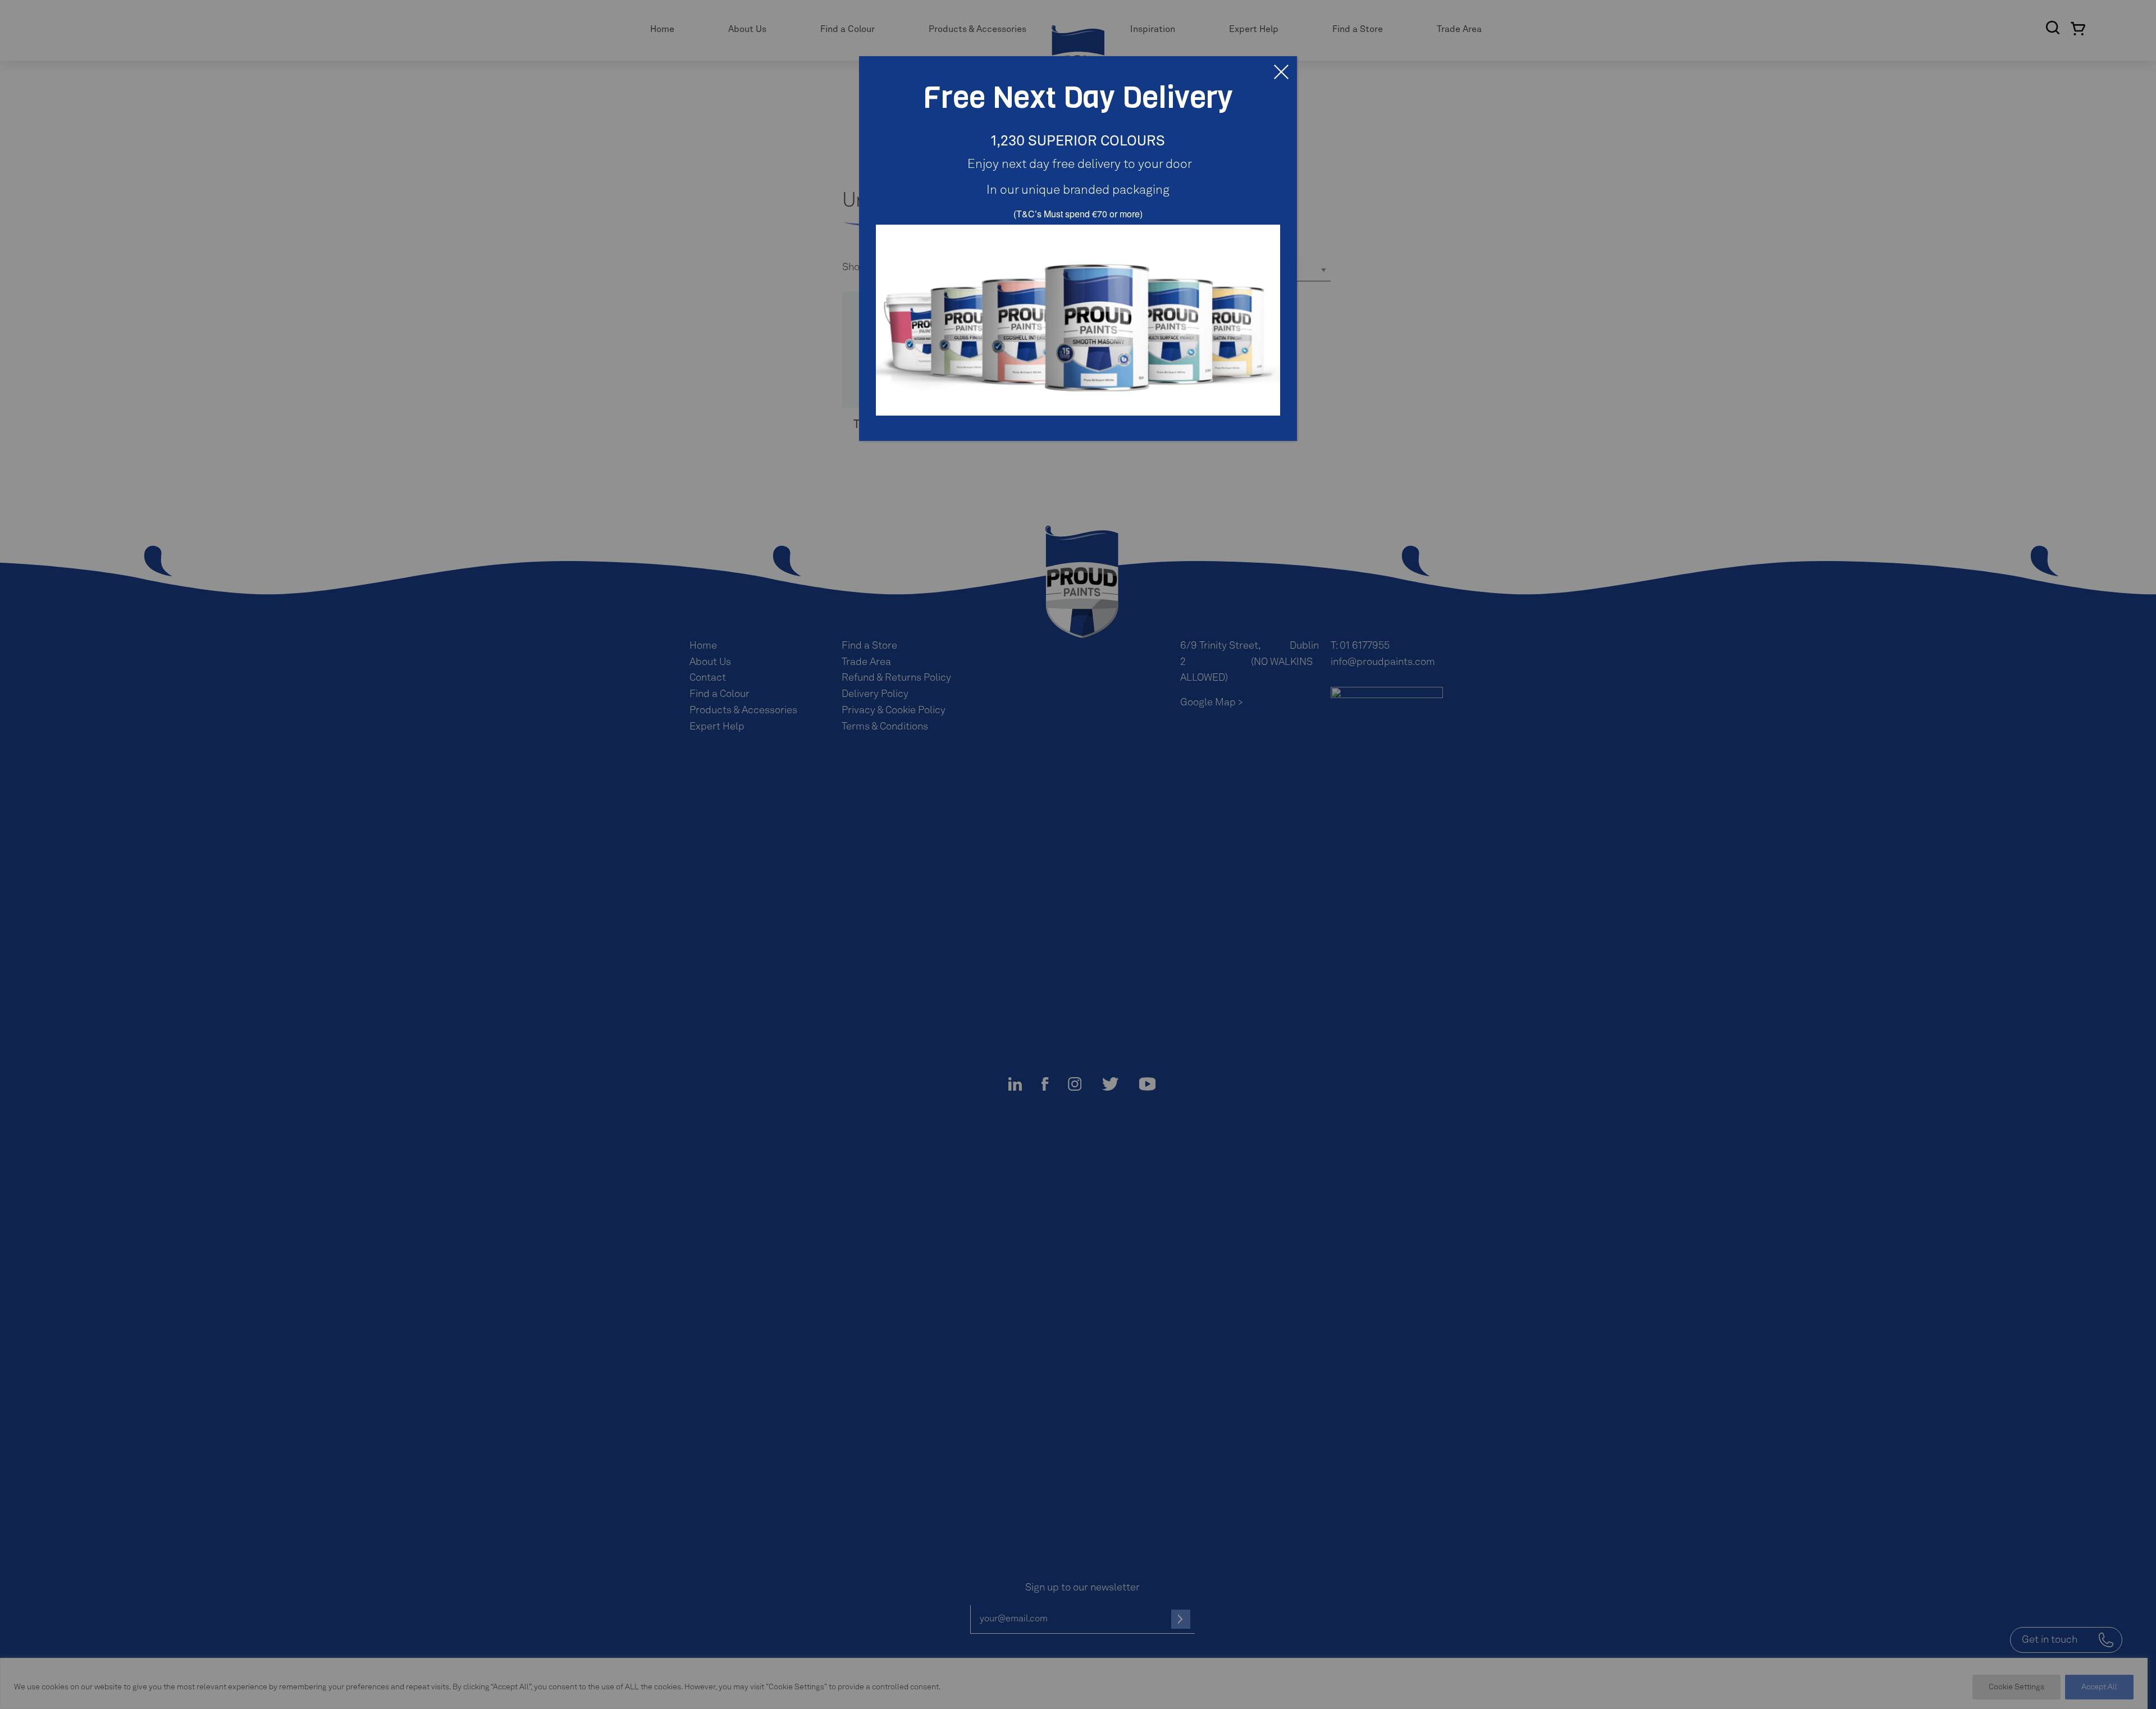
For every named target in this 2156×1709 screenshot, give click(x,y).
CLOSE (1281, 72)
